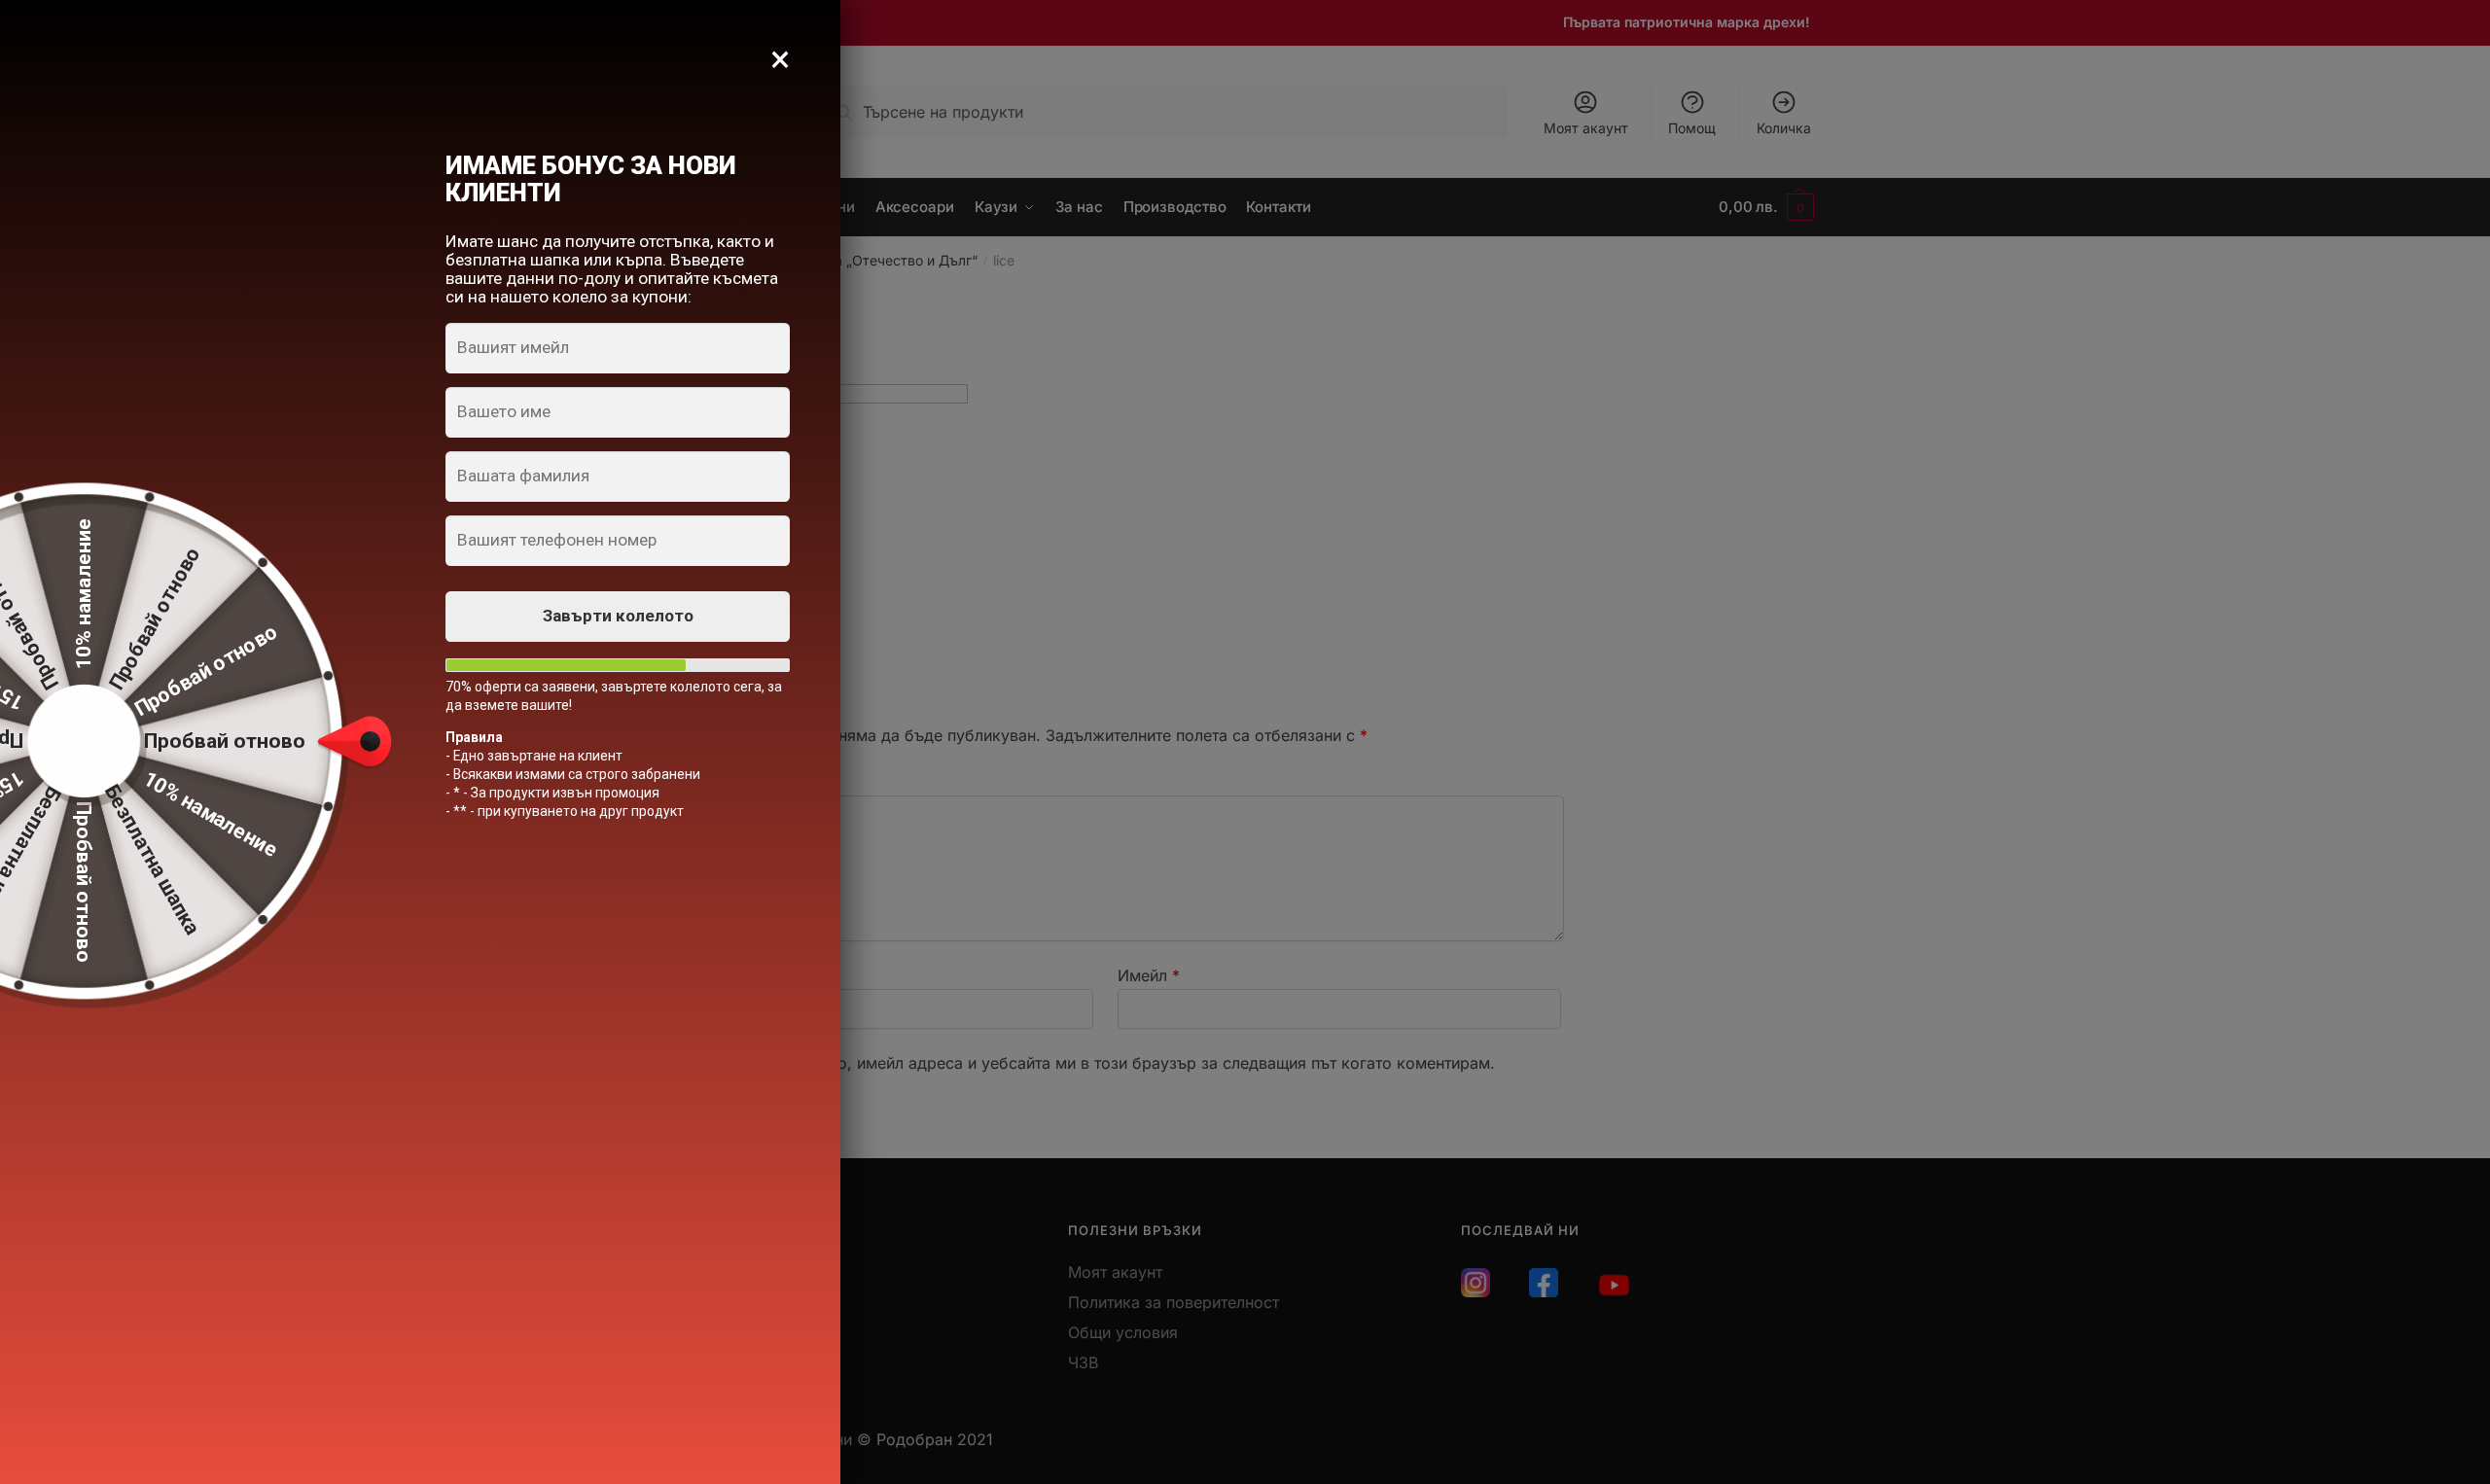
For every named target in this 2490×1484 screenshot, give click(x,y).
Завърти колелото (618, 616)
